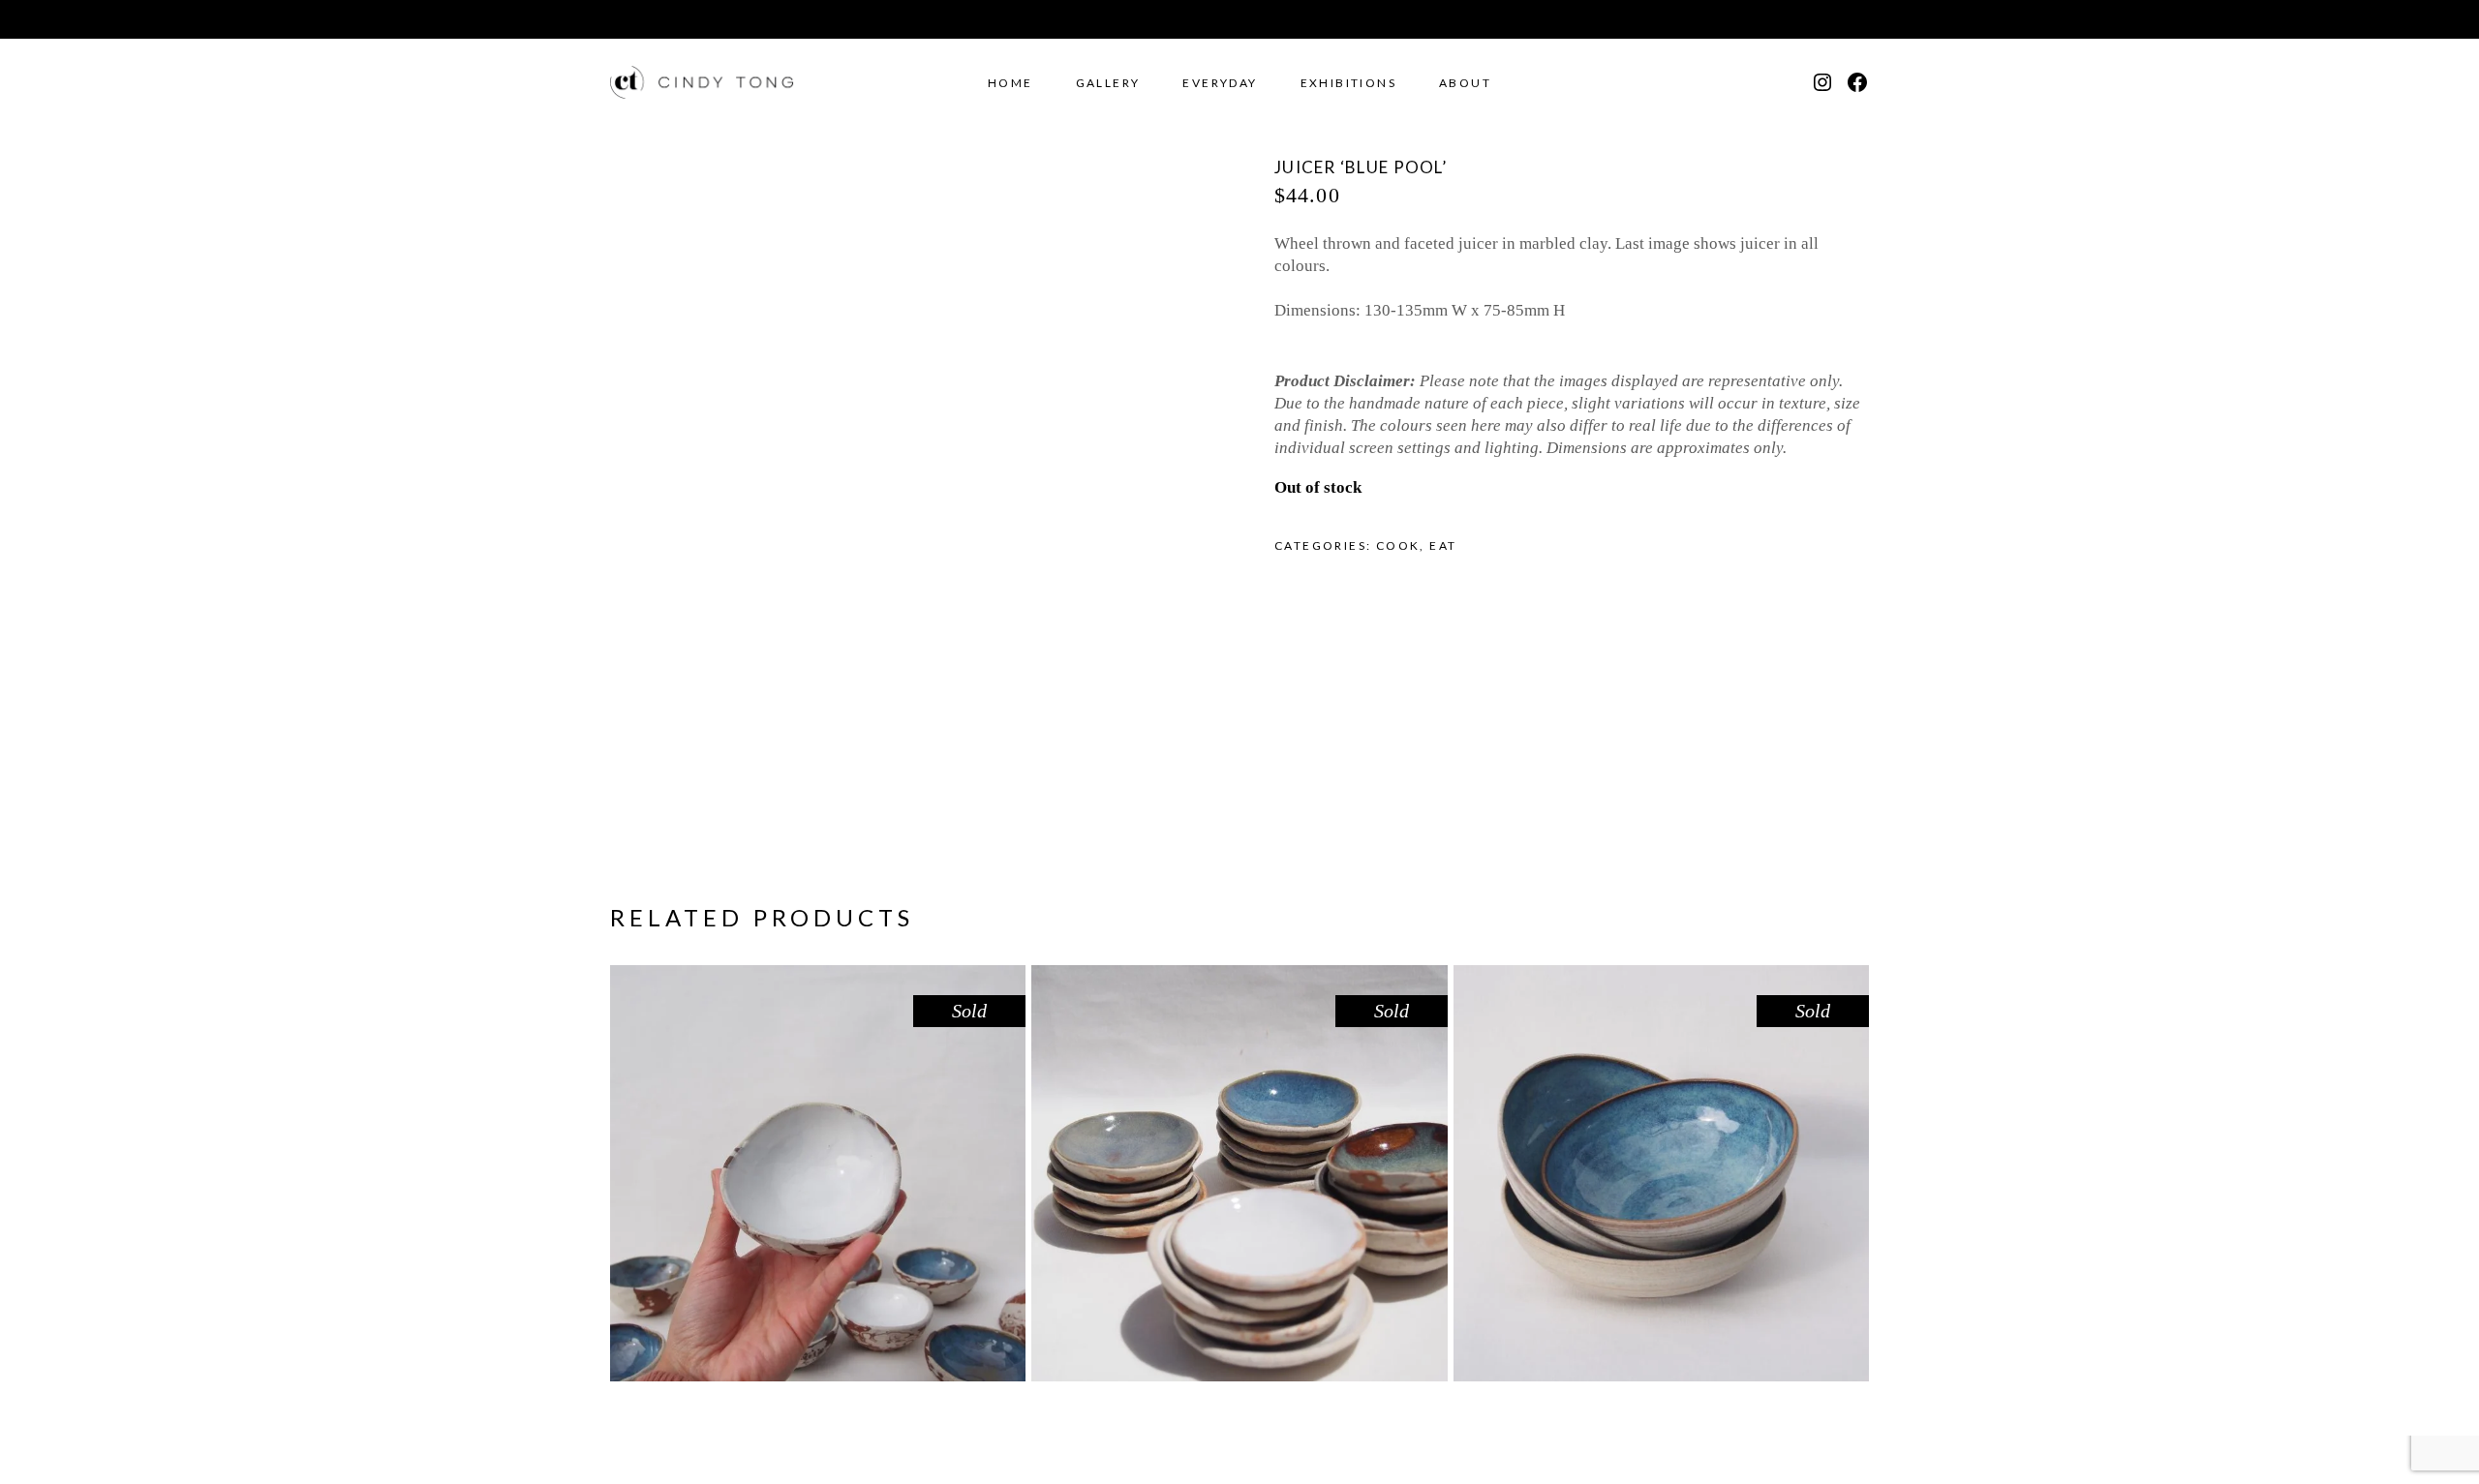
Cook (1398, 545)
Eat (1443, 545)
